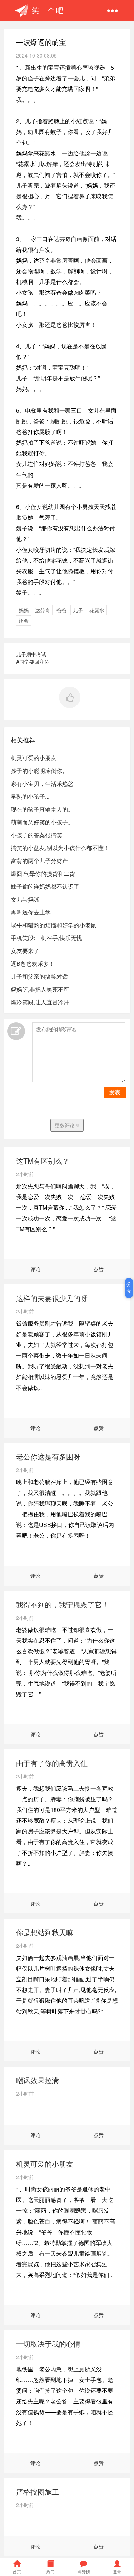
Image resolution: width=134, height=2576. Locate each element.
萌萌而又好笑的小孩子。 (42, 822)
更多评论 (65, 1125)
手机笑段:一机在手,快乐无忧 (46, 938)
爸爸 (61, 610)
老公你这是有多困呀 (48, 1456)
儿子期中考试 (31, 654)
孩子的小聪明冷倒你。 (39, 771)
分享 (129, 1288)
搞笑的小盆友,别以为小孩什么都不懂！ (60, 848)
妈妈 (24, 610)
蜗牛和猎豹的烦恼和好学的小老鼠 (54, 925)
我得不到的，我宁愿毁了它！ (63, 1604)
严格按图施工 (38, 2492)
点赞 (99, 1269)
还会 (24, 620)
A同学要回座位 (33, 662)
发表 (115, 1092)
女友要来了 (25, 951)
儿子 (78, 610)
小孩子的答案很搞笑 (36, 835)
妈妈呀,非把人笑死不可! (41, 989)
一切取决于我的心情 (48, 2344)
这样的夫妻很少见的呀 (52, 1298)
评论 (35, 1269)
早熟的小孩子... (30, 796)
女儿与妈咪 (25, 899)
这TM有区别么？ (43, 1161)
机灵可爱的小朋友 (34, 758)
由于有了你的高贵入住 (52, 1763)
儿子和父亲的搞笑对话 (39, 976)
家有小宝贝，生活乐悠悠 (42, 783)
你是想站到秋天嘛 (45, 1932)
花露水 (97, 610)
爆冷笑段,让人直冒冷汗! (41, 1002)
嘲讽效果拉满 (38, 2080)
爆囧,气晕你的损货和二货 (43, 873)
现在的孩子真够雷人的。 (42, 809)
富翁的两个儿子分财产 (39, 861)
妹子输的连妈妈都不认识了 (45, 886)
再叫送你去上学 (31, 912)
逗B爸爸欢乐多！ (33, 963)
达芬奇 (43, 610)
